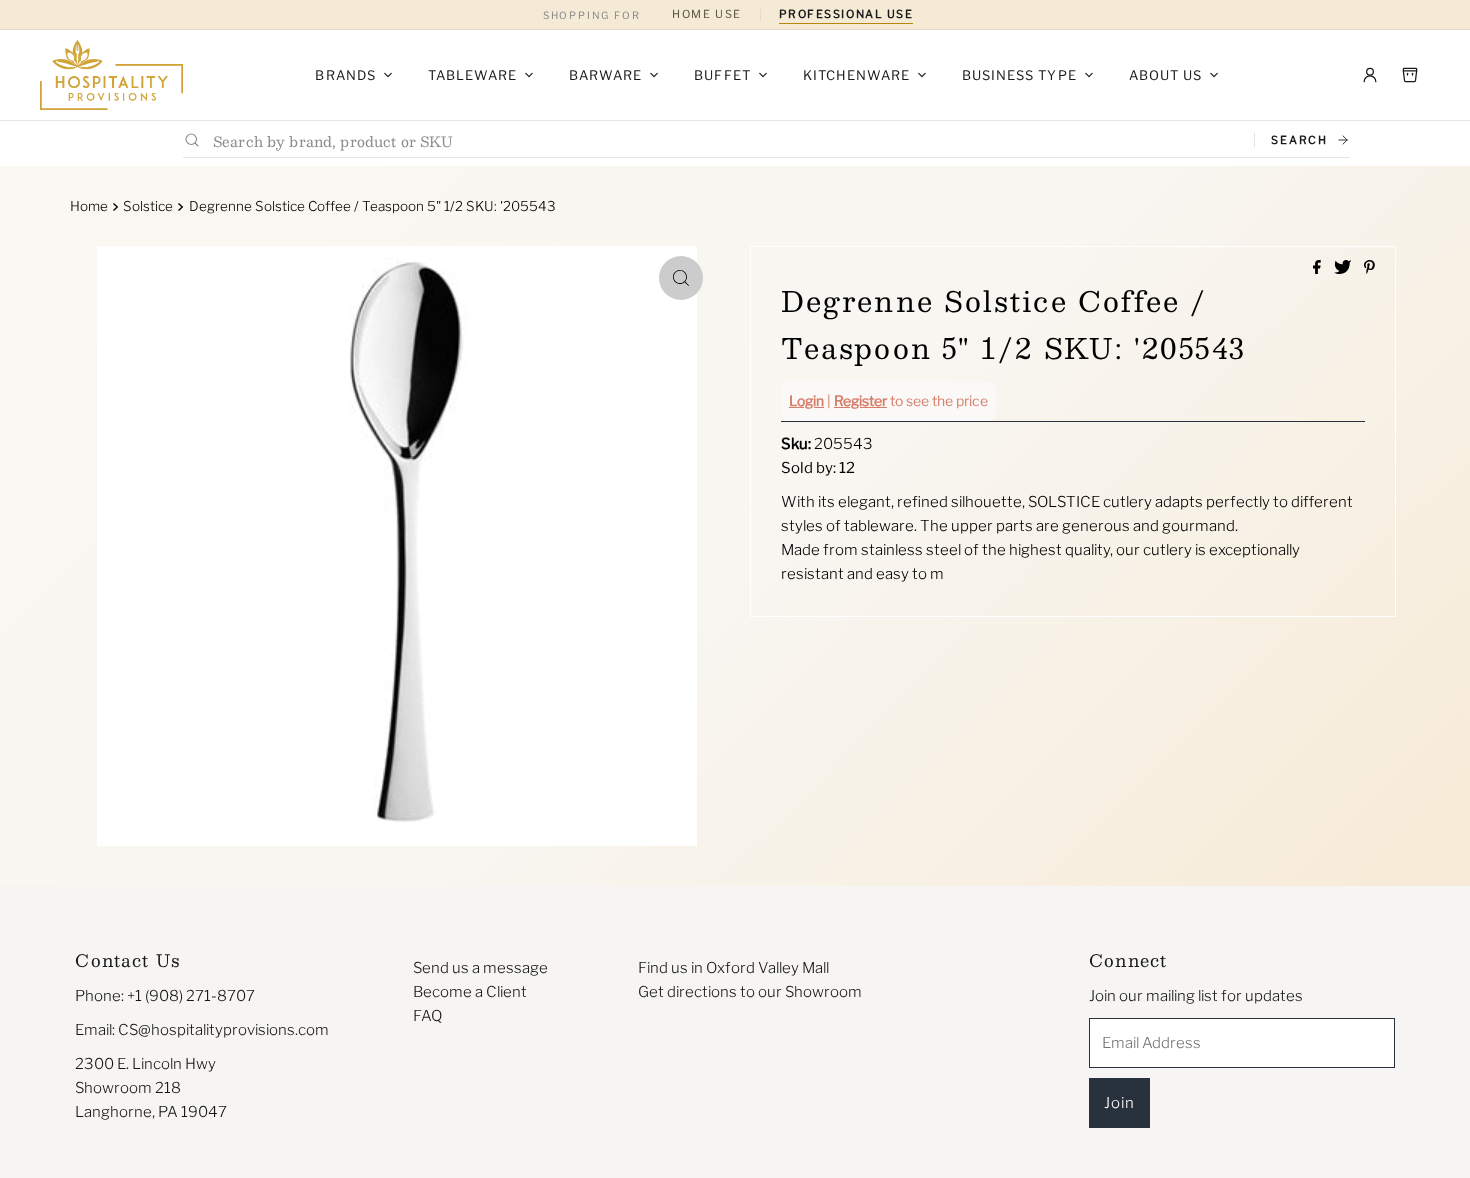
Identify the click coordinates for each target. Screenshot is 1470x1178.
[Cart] (1410, 75)
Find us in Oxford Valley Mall (733, 968)
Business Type (1019, 75)
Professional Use (846, 14)
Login (806, 400)
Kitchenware (856, 75)
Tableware (472, 75)
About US (1165, 75)
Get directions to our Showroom (750, 992)
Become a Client (470, 992)
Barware (605, 75)
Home (89, 206)
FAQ (427, 1016)
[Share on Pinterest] (1369, 268)
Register (860, 400)
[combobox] (725, 140)
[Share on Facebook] (1318, 268)
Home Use (706, 14)
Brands (345, 75)
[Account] (1370, 75)
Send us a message (480, 968)
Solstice (148, 206)
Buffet (722, 75)
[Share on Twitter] (1344, 268)
